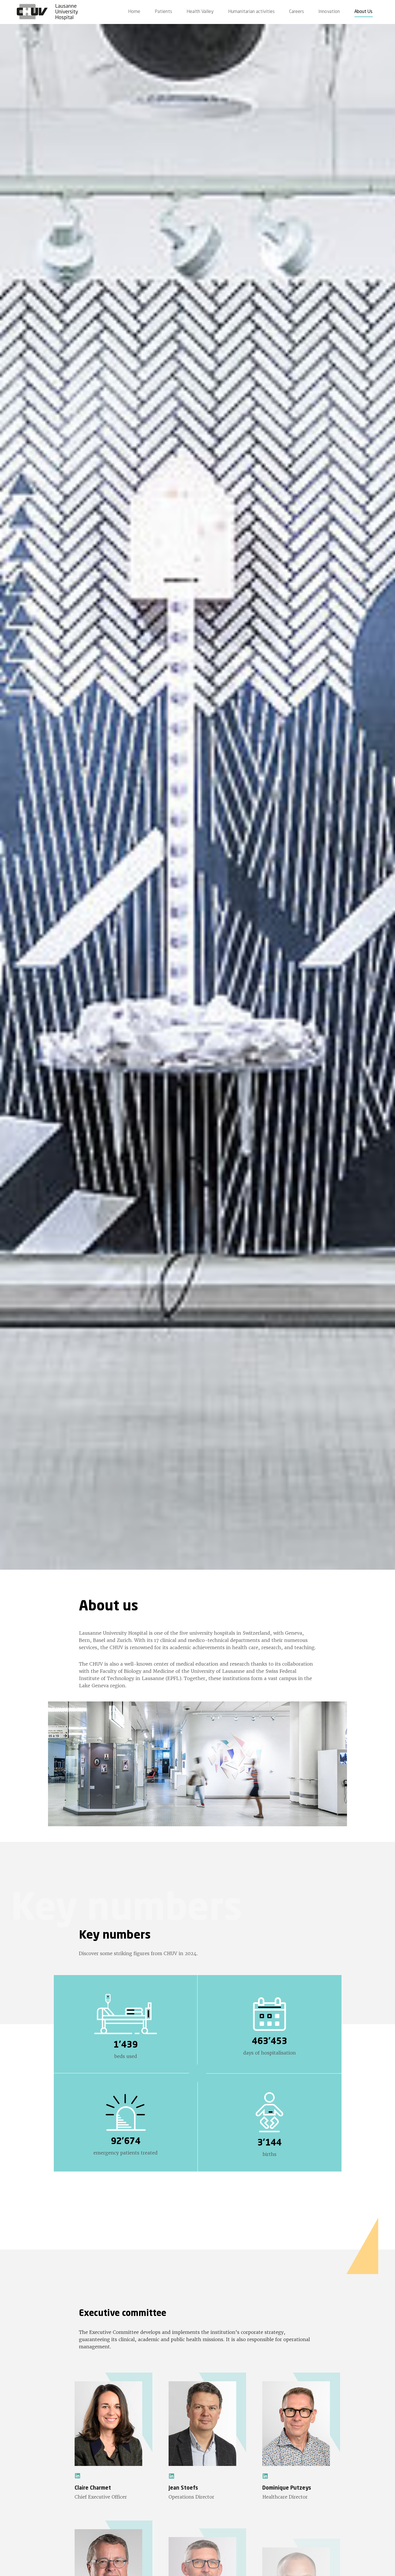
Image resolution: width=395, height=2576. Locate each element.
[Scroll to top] (382, 2563)
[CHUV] (47, 12)
